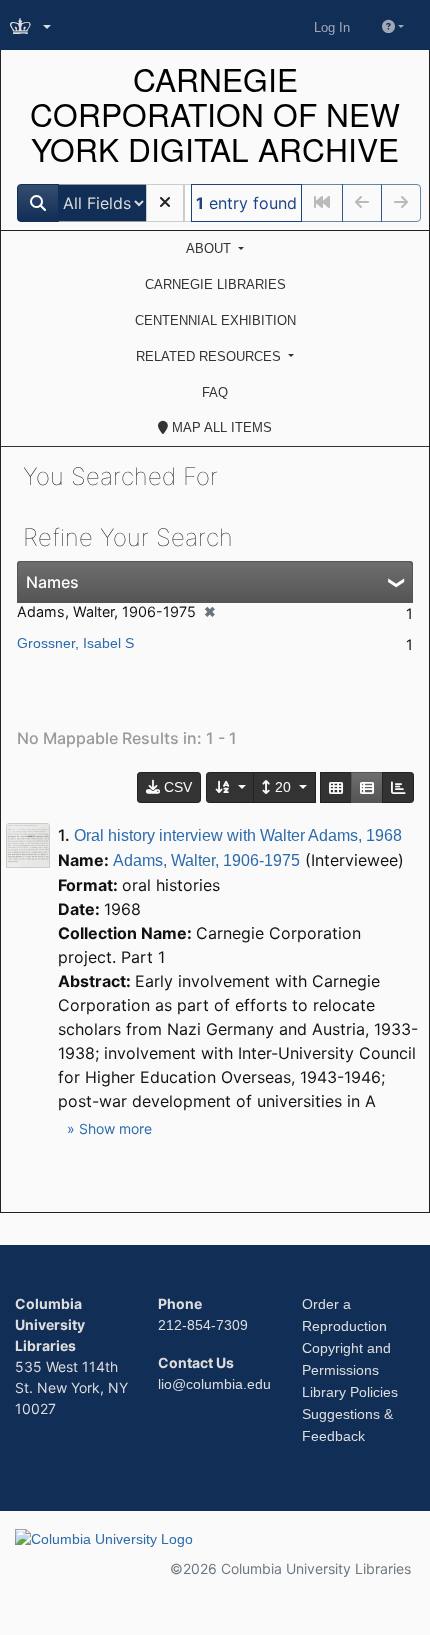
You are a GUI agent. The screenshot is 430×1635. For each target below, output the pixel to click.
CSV (176, 787)
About (210, 248)
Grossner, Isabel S (75, 643)
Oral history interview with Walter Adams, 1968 (238, 835)
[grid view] (336, 787)
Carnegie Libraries (215, 284)
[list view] (367, 787)
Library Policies (350, 1392)
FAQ (215, 392)
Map (220, 427)
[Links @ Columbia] (32, 27)
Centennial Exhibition (215, 320)
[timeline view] (398, 787)
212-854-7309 (203, 1325)
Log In (332, 27)
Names (52, 582)
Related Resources (210, 356)
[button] (109, 1128)
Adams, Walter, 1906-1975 (206, 860)
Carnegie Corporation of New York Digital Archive (215, 114)
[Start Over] (165, 203)
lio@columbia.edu (214, 1384)
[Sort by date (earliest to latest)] (231, 787)
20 (283, 787)
